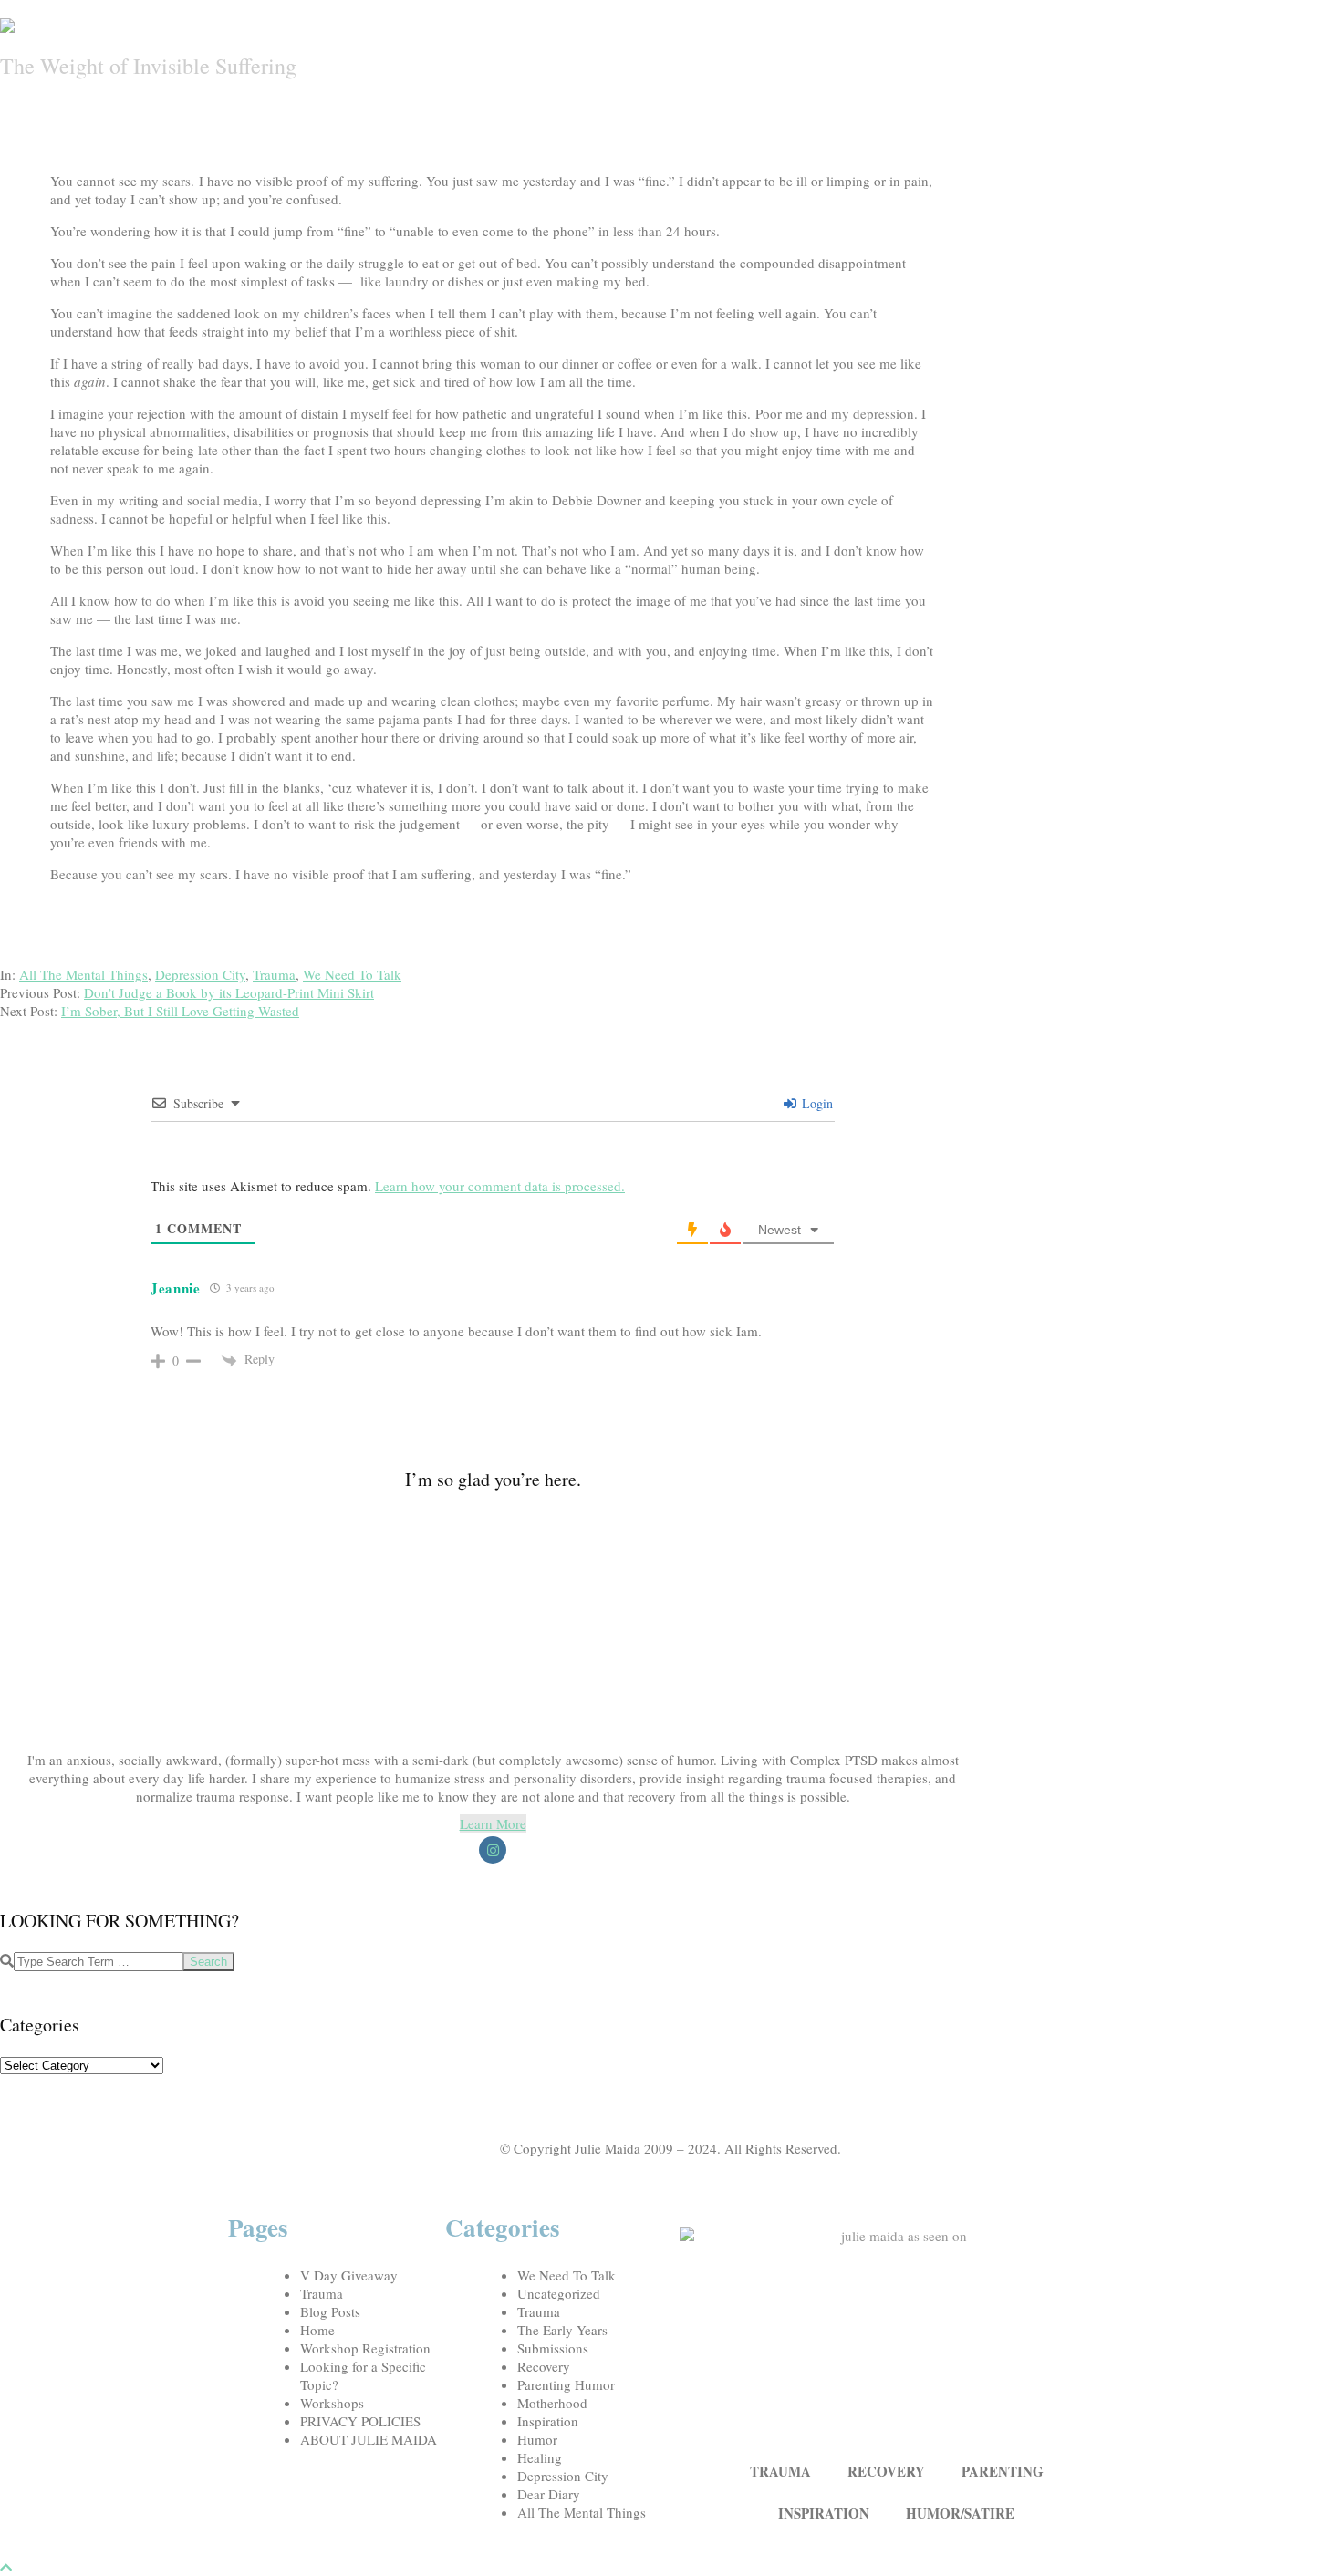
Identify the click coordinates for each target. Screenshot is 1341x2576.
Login (816, 1103)
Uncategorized (559, 2293)
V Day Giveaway (349, 2275)
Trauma (274, 974)
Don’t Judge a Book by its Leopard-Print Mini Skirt (229, 992)
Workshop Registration (365, 2348)
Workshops (332, 2403)
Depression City (200, 974)
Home (317, 2330)
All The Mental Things (83, 974)
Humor (537, 2439)
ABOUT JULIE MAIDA (369, 2439)
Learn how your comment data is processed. (500, 1186)
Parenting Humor (566, 2384)
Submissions (553, 2348)
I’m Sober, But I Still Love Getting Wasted (180, 1011)
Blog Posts (330, 2311)
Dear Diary (549, 2494)
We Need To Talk (352, 974)
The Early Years (562, 2330)
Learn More (493, 1823)
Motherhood (552, 2403)
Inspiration (548, 2421)
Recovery (544, 2366)
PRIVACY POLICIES (360, 2421)
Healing (540, 2457)
